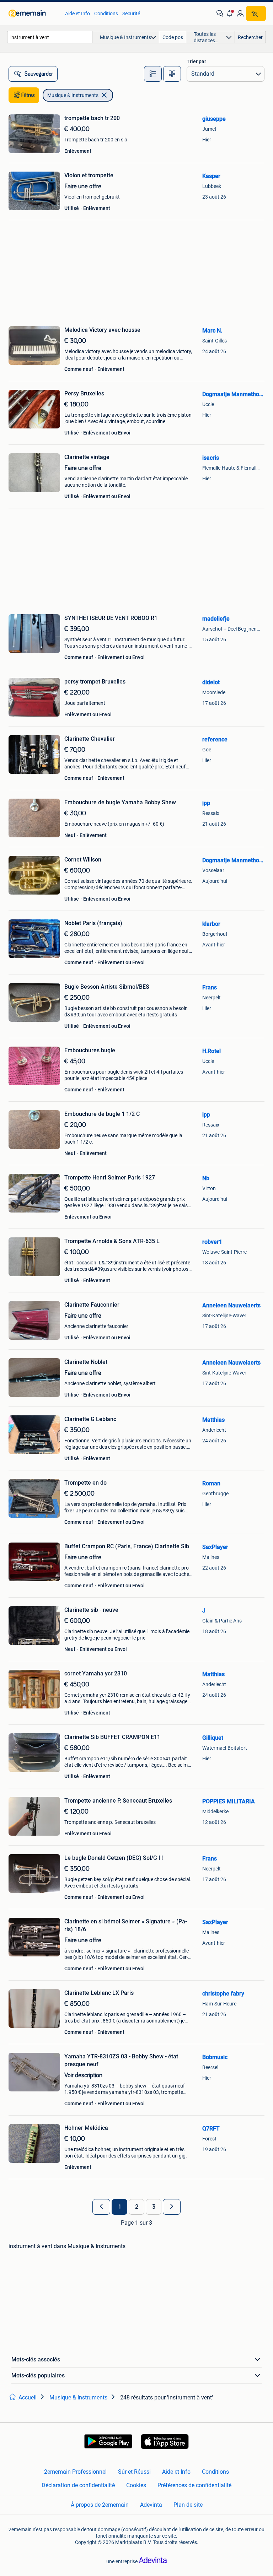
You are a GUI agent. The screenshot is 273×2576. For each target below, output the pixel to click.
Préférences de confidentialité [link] (194, 2485)
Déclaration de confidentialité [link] (78, 2485)
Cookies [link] (136, 2485)
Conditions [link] (106, 13)
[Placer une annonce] (256, 13)
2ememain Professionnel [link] (75, 2472)
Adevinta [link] (151, 2505)
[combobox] (50, 37)
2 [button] (137, 2207)
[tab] (153, 74)
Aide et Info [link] (77, 13)
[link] (33, 13)
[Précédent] (101, 2207)
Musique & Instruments (73, 95)
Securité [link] (131, 13)
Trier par (196, 61)
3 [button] (154, 2207)
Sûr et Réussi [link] (134, 2472)
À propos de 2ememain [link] (100, 2505)
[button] (230, 13)
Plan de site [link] (188, 2505)
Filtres (28, 95)
